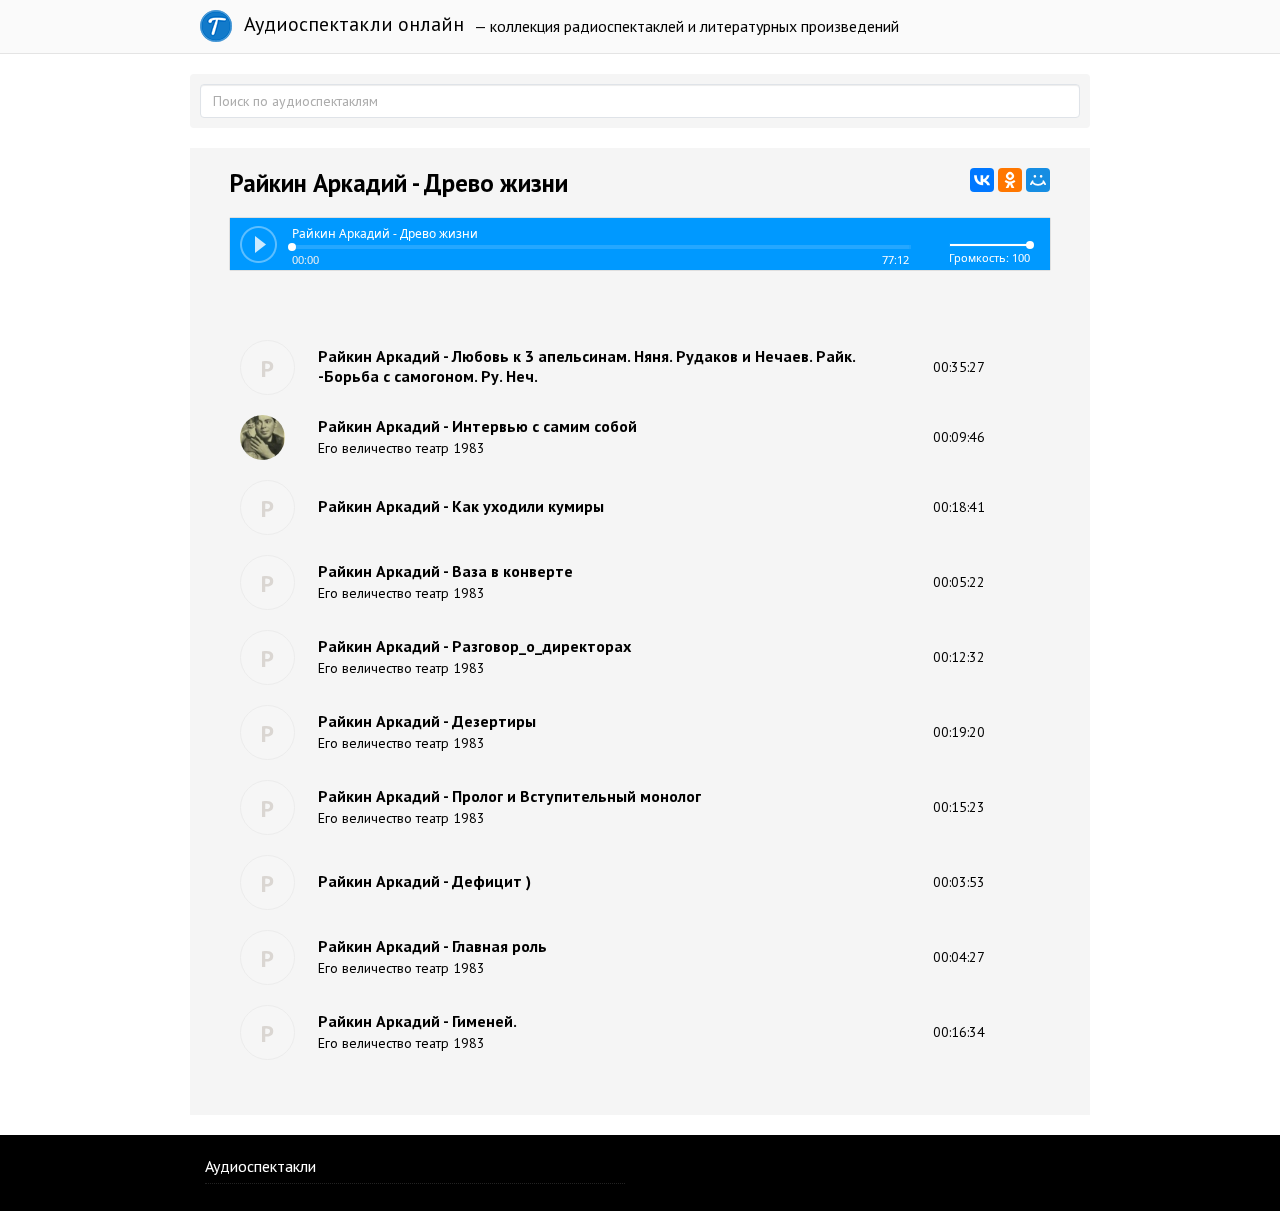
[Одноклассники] (1010, 180)
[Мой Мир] (1038, 180)
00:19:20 (959, 732)
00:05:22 (959, 582)
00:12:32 (959, 657)
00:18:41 (959, 507)
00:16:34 (959, 1032)
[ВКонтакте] (982, 180)
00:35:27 (959, 367)
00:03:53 (959, 882)
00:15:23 (959, 807)
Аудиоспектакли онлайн (351, 24)
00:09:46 (959, 437)
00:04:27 (959, 957)
